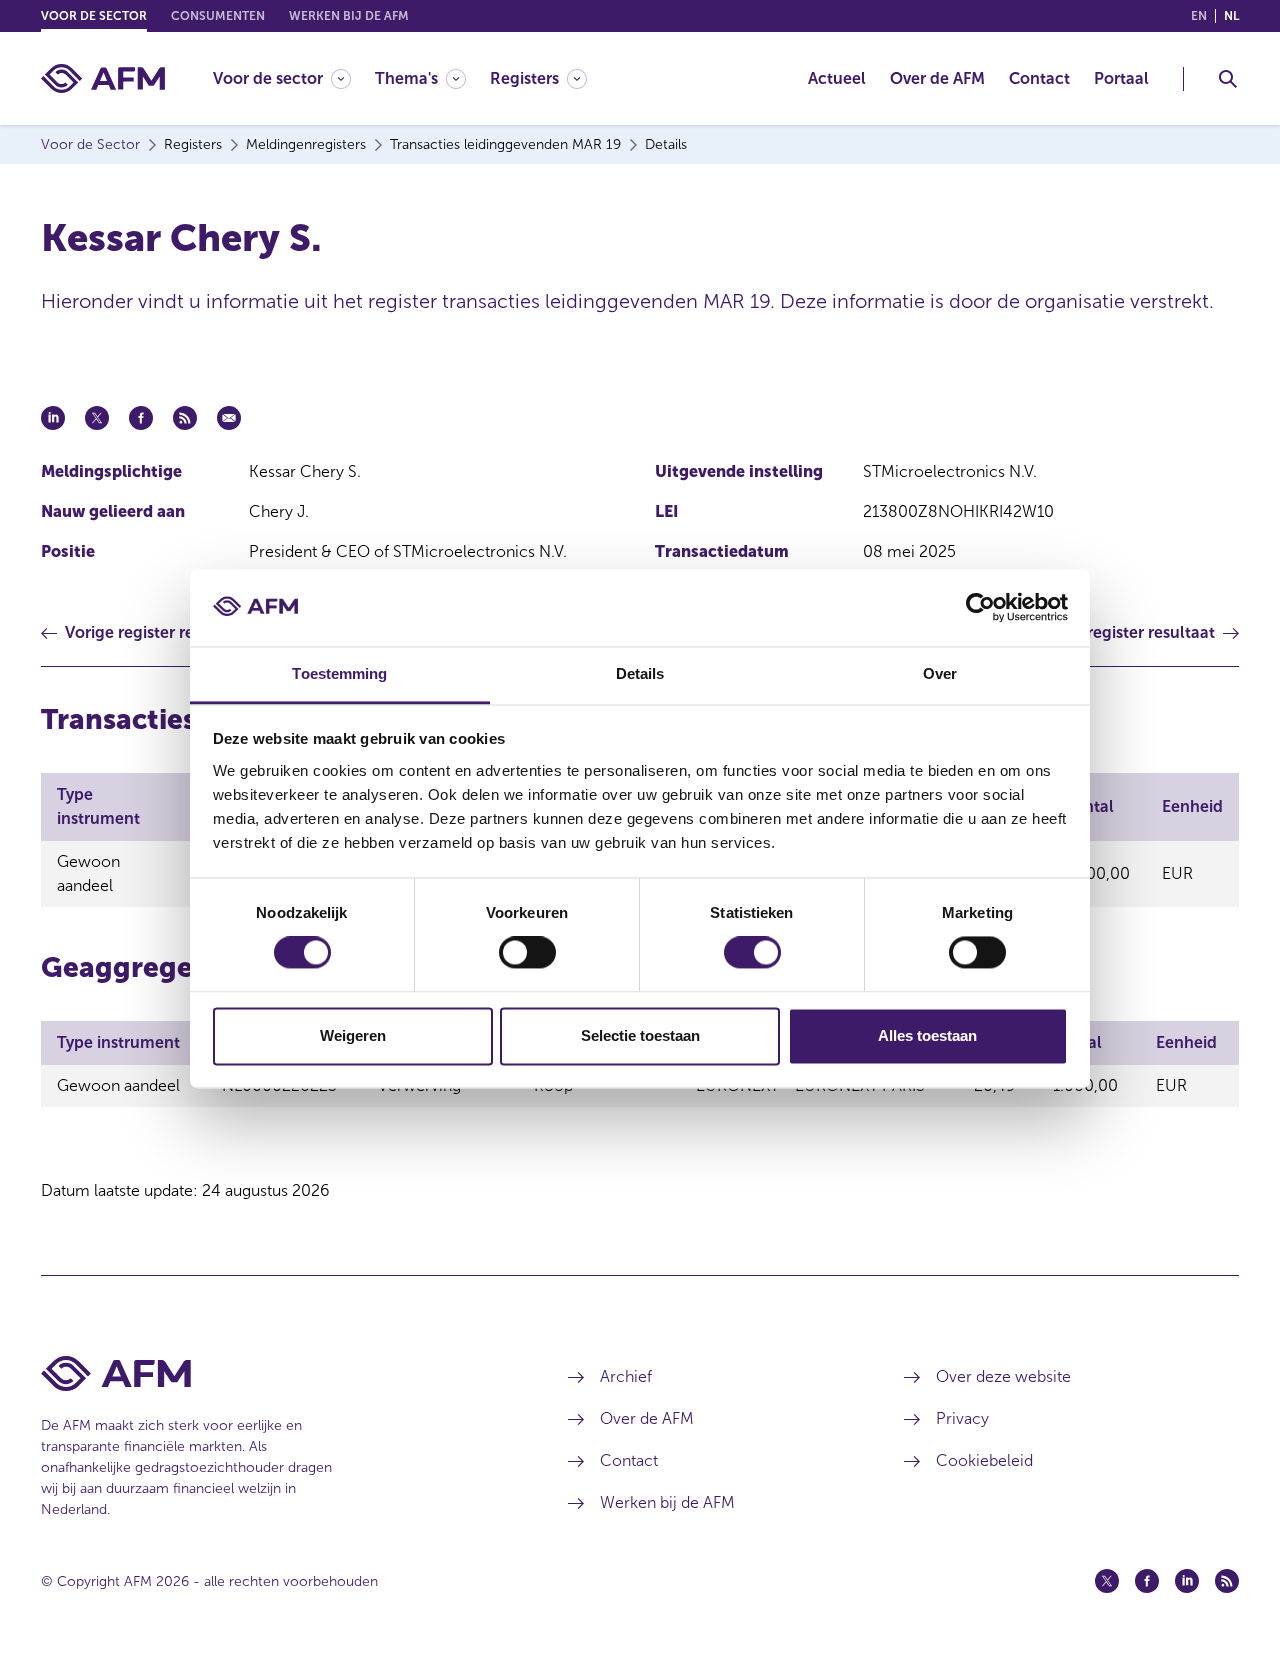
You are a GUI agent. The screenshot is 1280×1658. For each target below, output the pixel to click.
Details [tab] (640, 673)
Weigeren (353, 1035)
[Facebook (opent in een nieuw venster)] (1147, 1581)
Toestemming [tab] (339, 673)
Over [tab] (940, 673)
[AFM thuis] (103, 78)
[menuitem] (294, 78)
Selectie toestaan (640, 1035)
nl (1231, 16)
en (1199, 16)
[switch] (527, 953)
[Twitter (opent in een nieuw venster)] (1107, 1581)
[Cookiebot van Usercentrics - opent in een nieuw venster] (980, 608)
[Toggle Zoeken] (1228, 79)
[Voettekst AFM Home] (274, 1373)
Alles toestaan (927, 1035)
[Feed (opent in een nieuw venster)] (1227, 1581)
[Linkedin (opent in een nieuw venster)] (1187, 1581)
